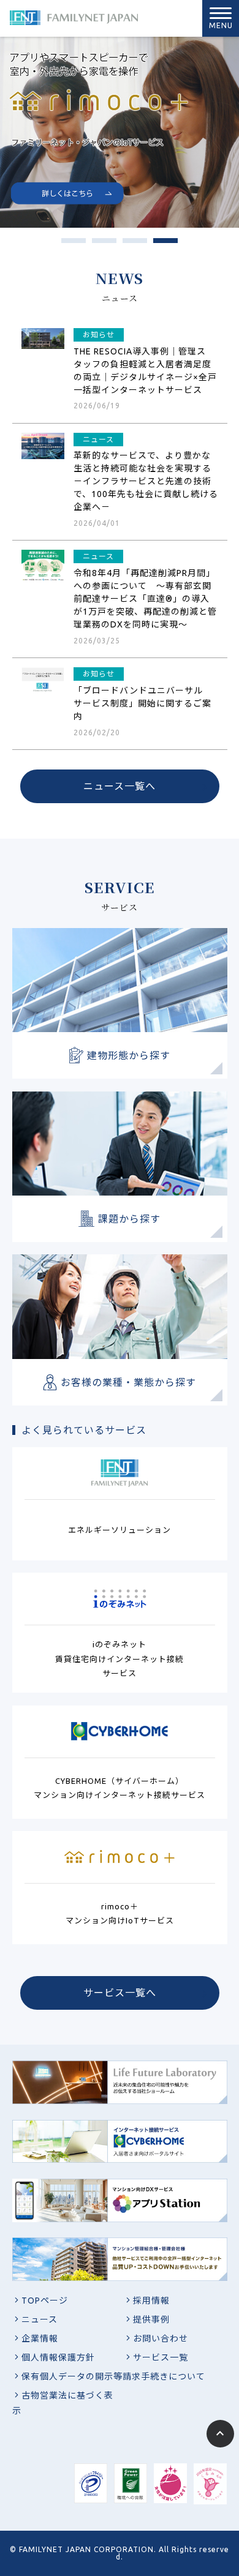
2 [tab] (98, 244)
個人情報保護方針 (58, 2357)
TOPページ (45, 2301)
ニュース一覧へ (120, 786)
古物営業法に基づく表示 (63, 2403)
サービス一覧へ (120, 1993)
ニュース (40, 2320)
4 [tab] (159, 244)
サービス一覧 (161, 2357)
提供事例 (151, 2320)
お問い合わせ (161, 2338)
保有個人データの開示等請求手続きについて (113, 2376)
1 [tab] (67, 244)
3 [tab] (129, 244)
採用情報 (151, 2301)
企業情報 (40, 2338)
